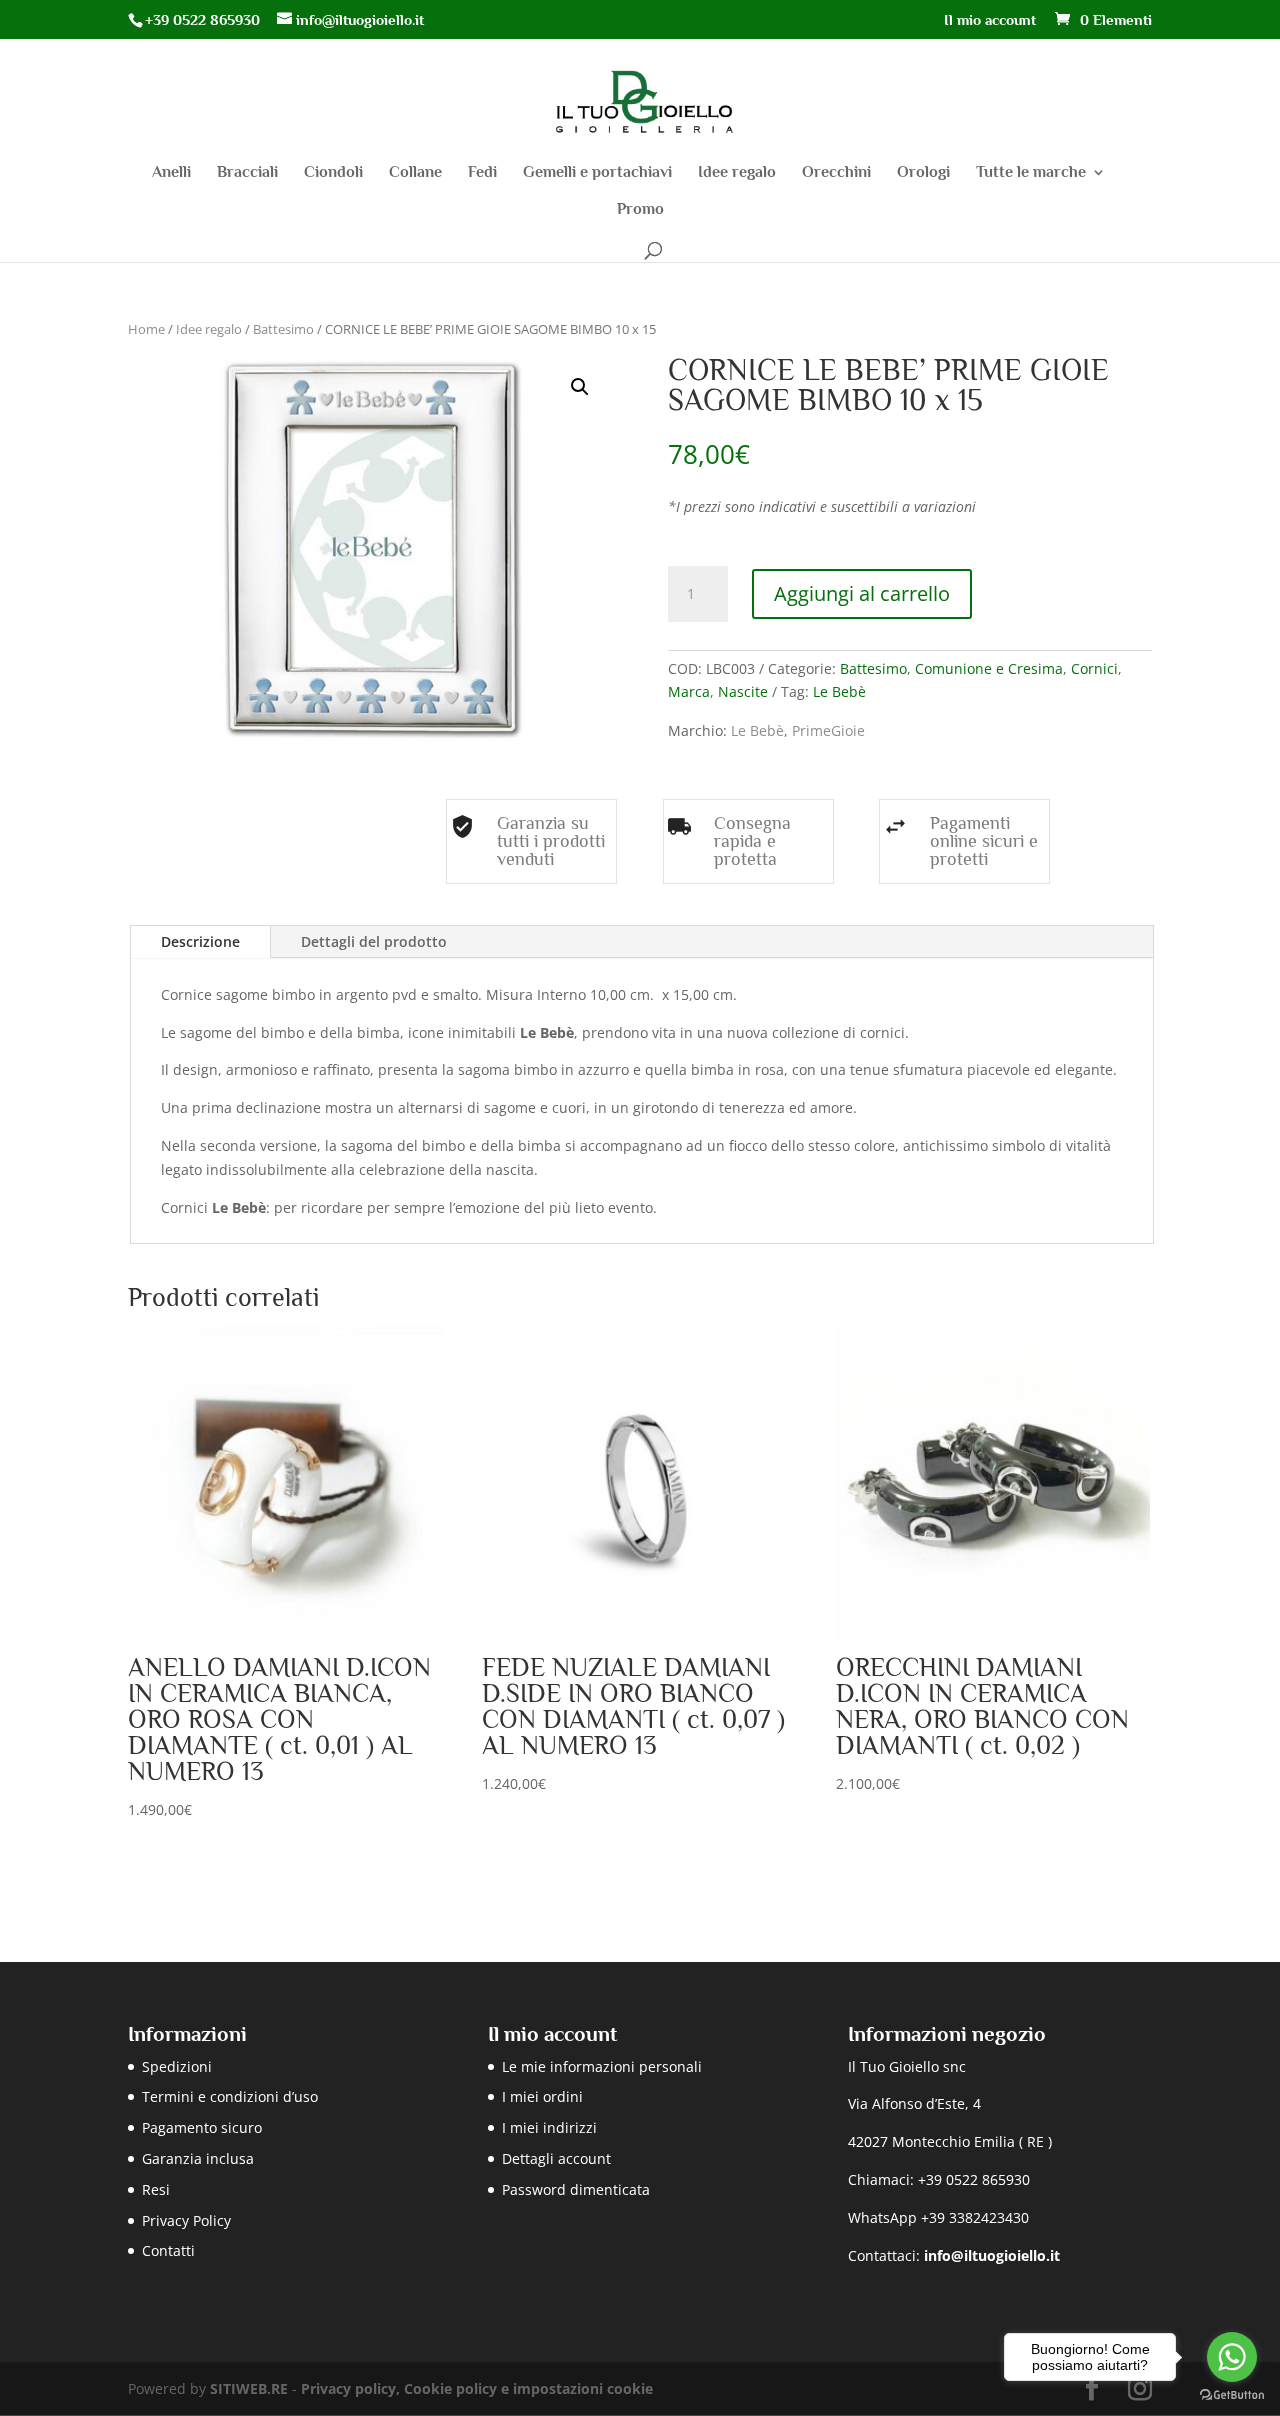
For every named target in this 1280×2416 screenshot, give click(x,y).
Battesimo (283, 329)
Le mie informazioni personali (602, 2066)
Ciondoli (333, 173)
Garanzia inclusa (198, 2158)
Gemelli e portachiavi (597, 173)
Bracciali (247, 173)
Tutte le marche (1031, 173)
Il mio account (990, 20)
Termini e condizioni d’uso (230, 2096)
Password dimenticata (576, 2189)
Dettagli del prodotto (374, 941)
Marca (689, 691)
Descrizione (200, 941)
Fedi (482, 173)
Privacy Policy (186, 2220)
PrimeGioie (828, 730)
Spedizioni (177, 2066)
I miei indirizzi (549, 2127)
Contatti (168, 2250)
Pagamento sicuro (202, 2127)
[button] (580, 387)
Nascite (743, 691)
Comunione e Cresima (989, 668)
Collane (415, 173)
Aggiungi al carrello (862, 593)
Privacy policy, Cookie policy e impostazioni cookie (477, 2388)
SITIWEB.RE (249, 2388)
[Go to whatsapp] (1232, 2357)
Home (146, 329)
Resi (156, 2189)
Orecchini (836, 173)
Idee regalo (737, 173)
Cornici (1094, 668)
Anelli (171, 173)
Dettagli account (556, 2158)
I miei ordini (542, 2096)
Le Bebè (839, 691)
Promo (640, 210)
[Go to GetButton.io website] (1232, 2395)
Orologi (923, 173)
